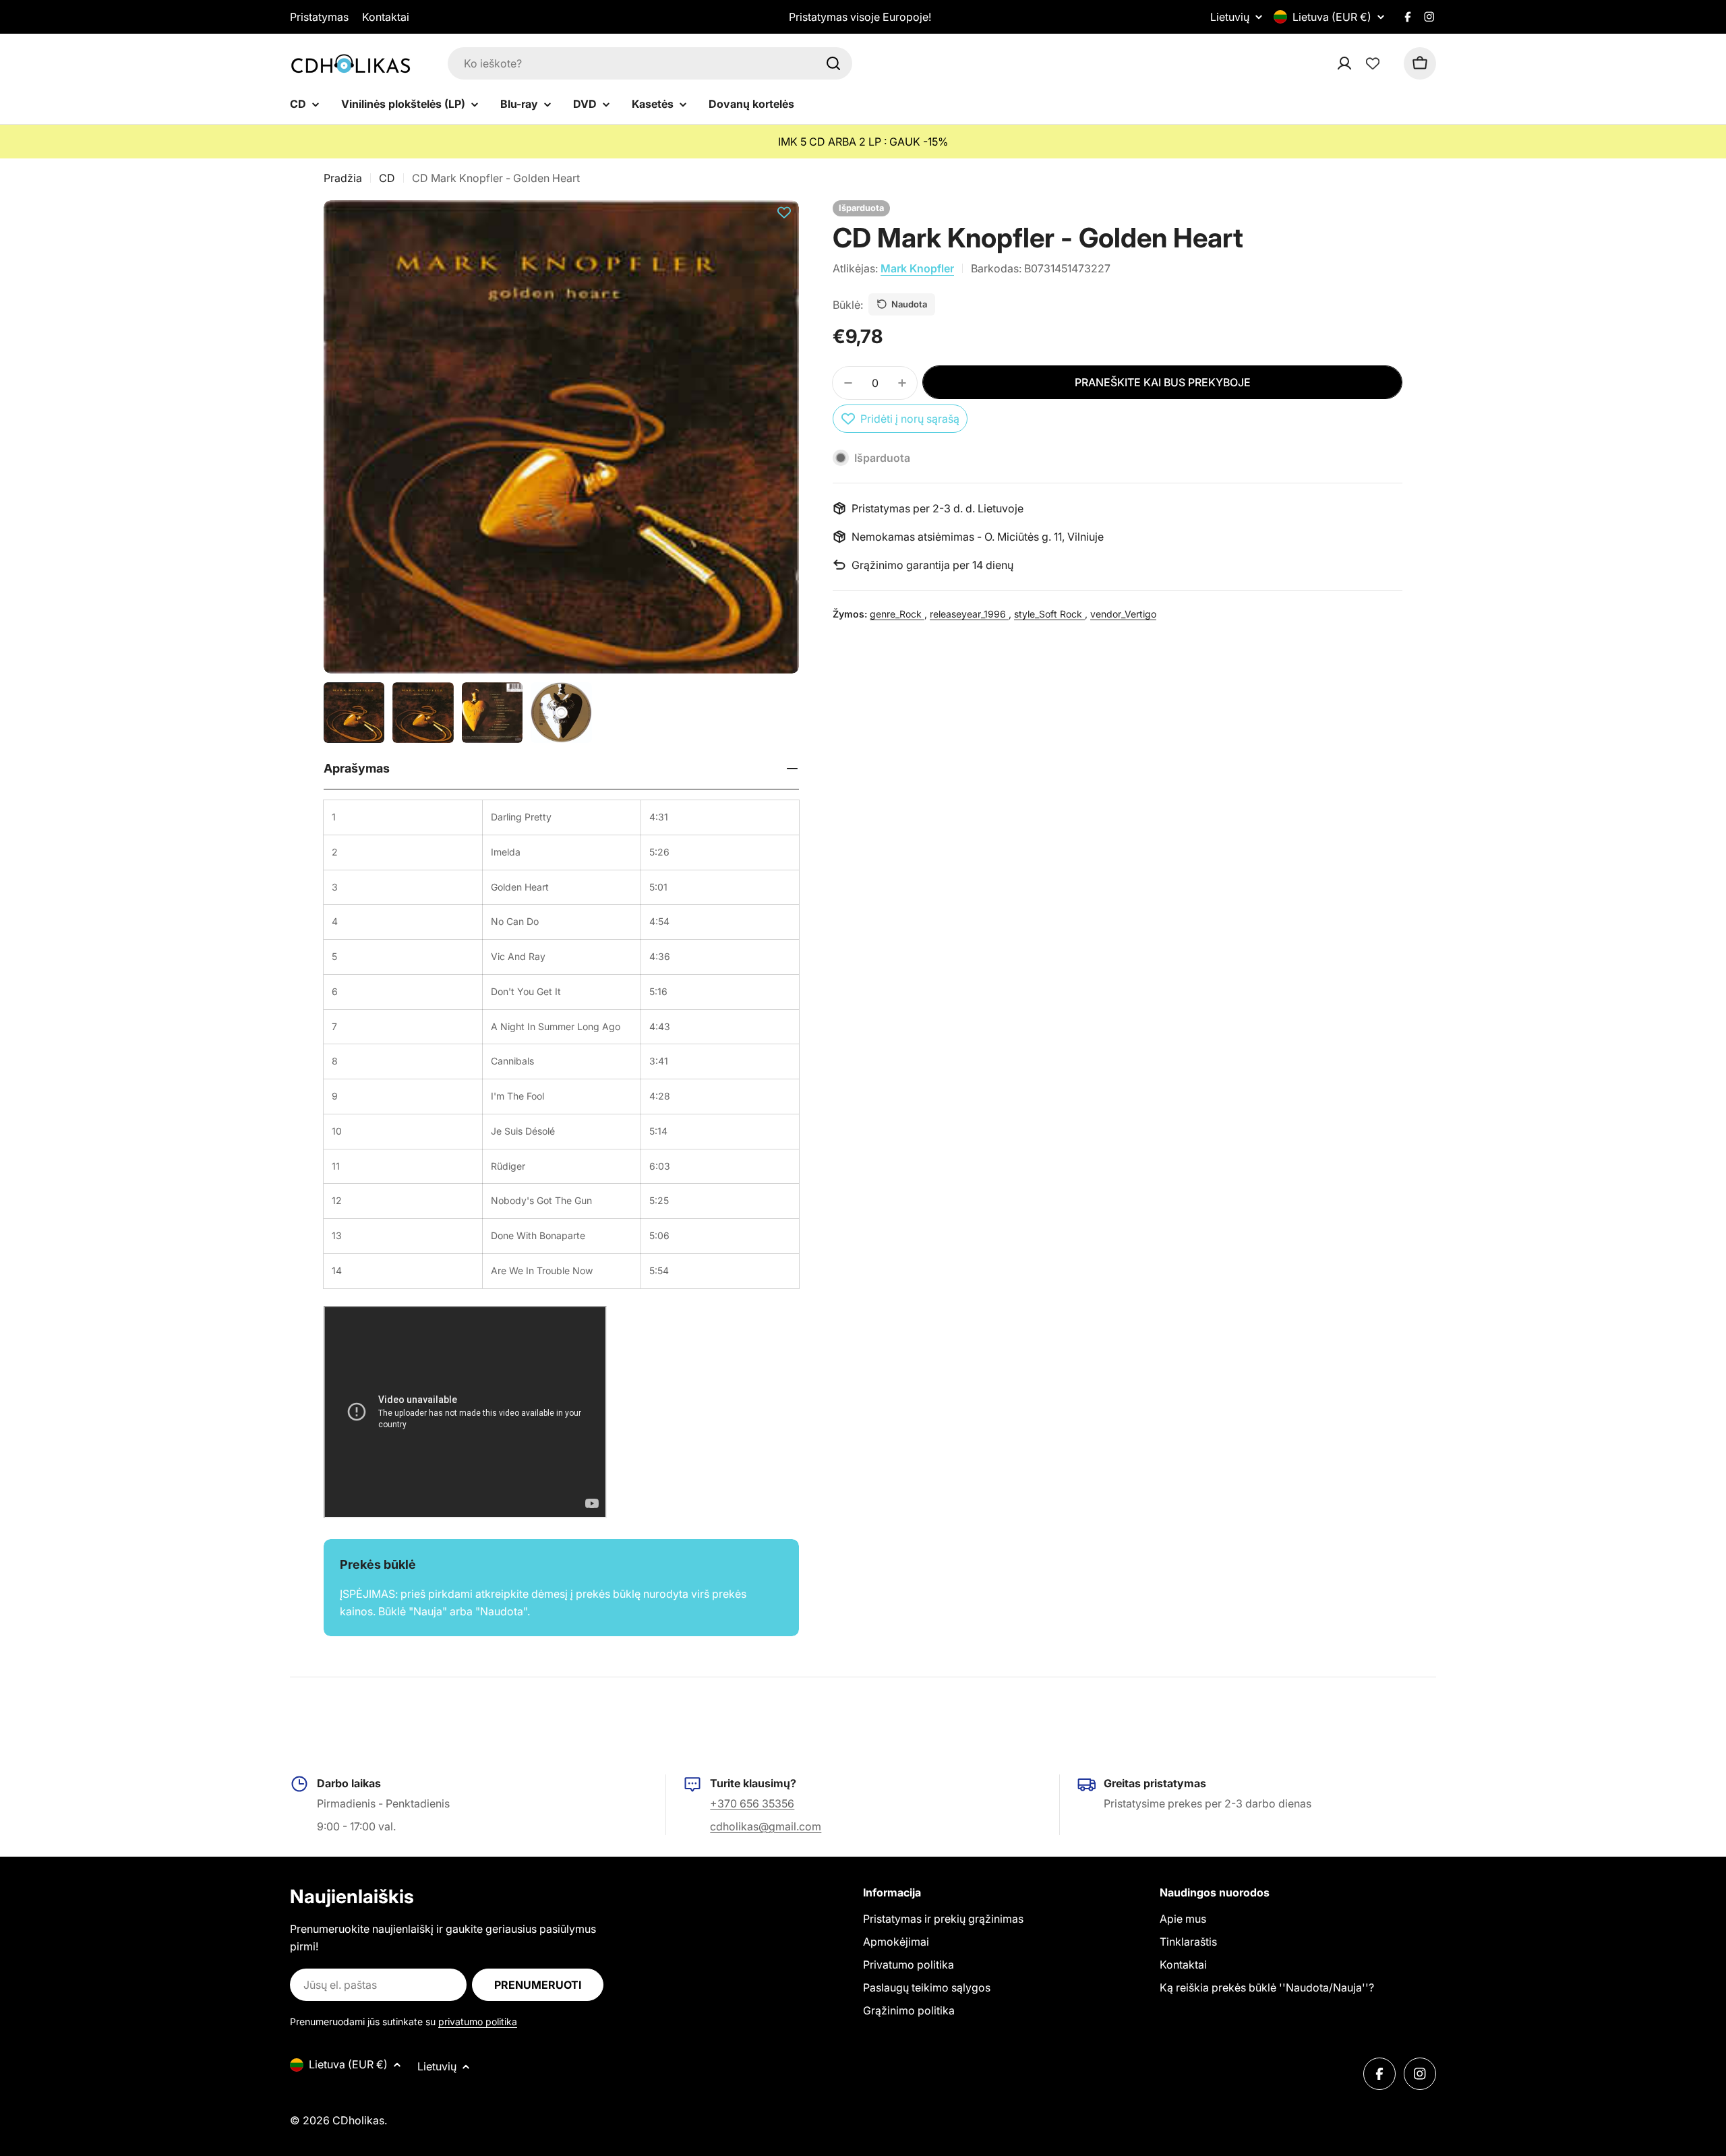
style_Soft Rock (1049, 614)
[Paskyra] (1362, 63)
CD (387, 178)
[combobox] (650, 63)
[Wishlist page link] (1373, 63)
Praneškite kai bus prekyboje (1163, 382)
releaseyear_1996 (969, 614)
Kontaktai (386, 17)
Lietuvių (1230, 17)
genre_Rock (897, 614)
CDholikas (358, 2120)
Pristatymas (319, 17)
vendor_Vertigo (1123, 614)
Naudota (909, 304)
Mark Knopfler (917, 268)
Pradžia (343, 178)
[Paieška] (833, 63)
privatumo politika (478, 2022)
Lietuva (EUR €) (1332, 17)
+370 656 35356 (752, 1803)
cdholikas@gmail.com (766, 1826)
